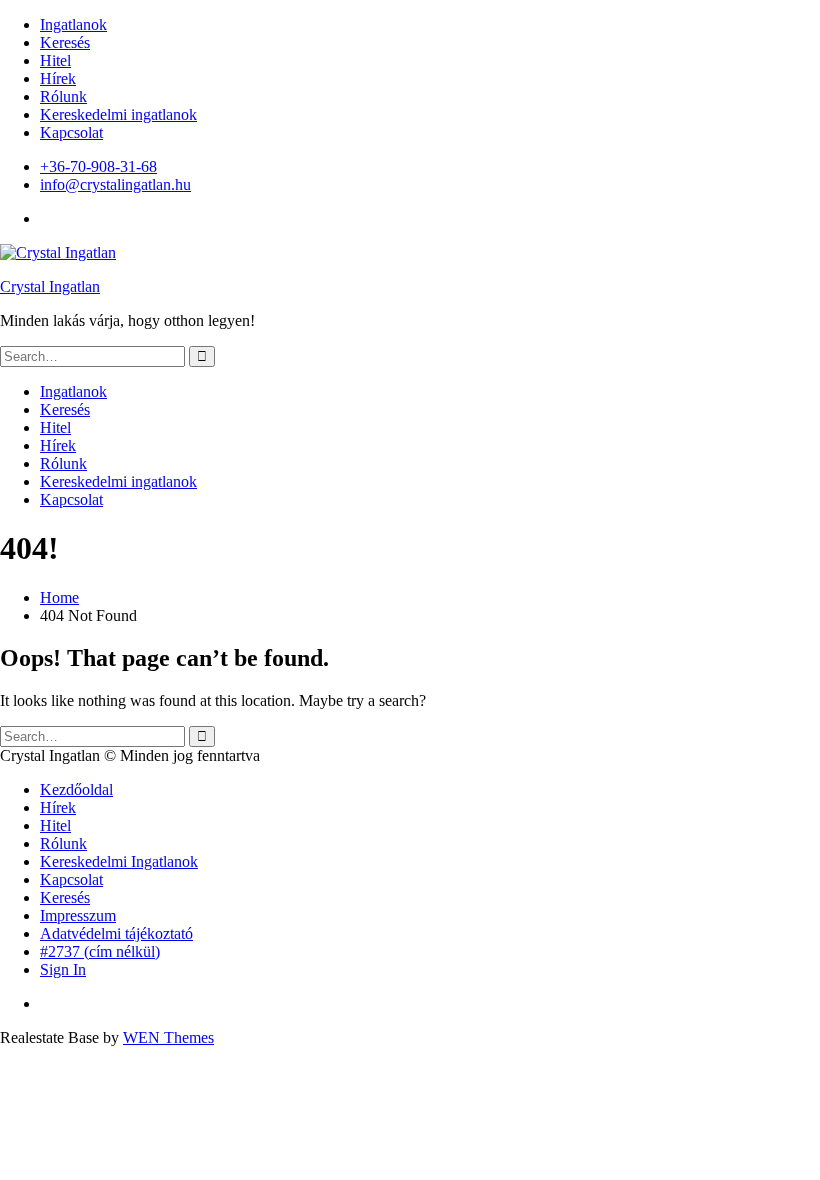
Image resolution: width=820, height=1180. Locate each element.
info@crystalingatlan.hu (115, 184)
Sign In (63, 969)
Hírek (58, 78)
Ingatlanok (73, 24)
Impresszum (78, 915)
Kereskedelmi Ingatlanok (119, 861)
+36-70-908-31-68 (98, 166)
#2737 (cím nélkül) (100, 951)
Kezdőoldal (76, 789)
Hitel (55, 60)
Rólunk (63, 96)
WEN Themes (168, 1037)
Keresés (65, 42)
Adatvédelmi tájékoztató (116, 933)
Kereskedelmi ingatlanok (118, 114)
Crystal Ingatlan (50, 286)
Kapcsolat (71, 132)
